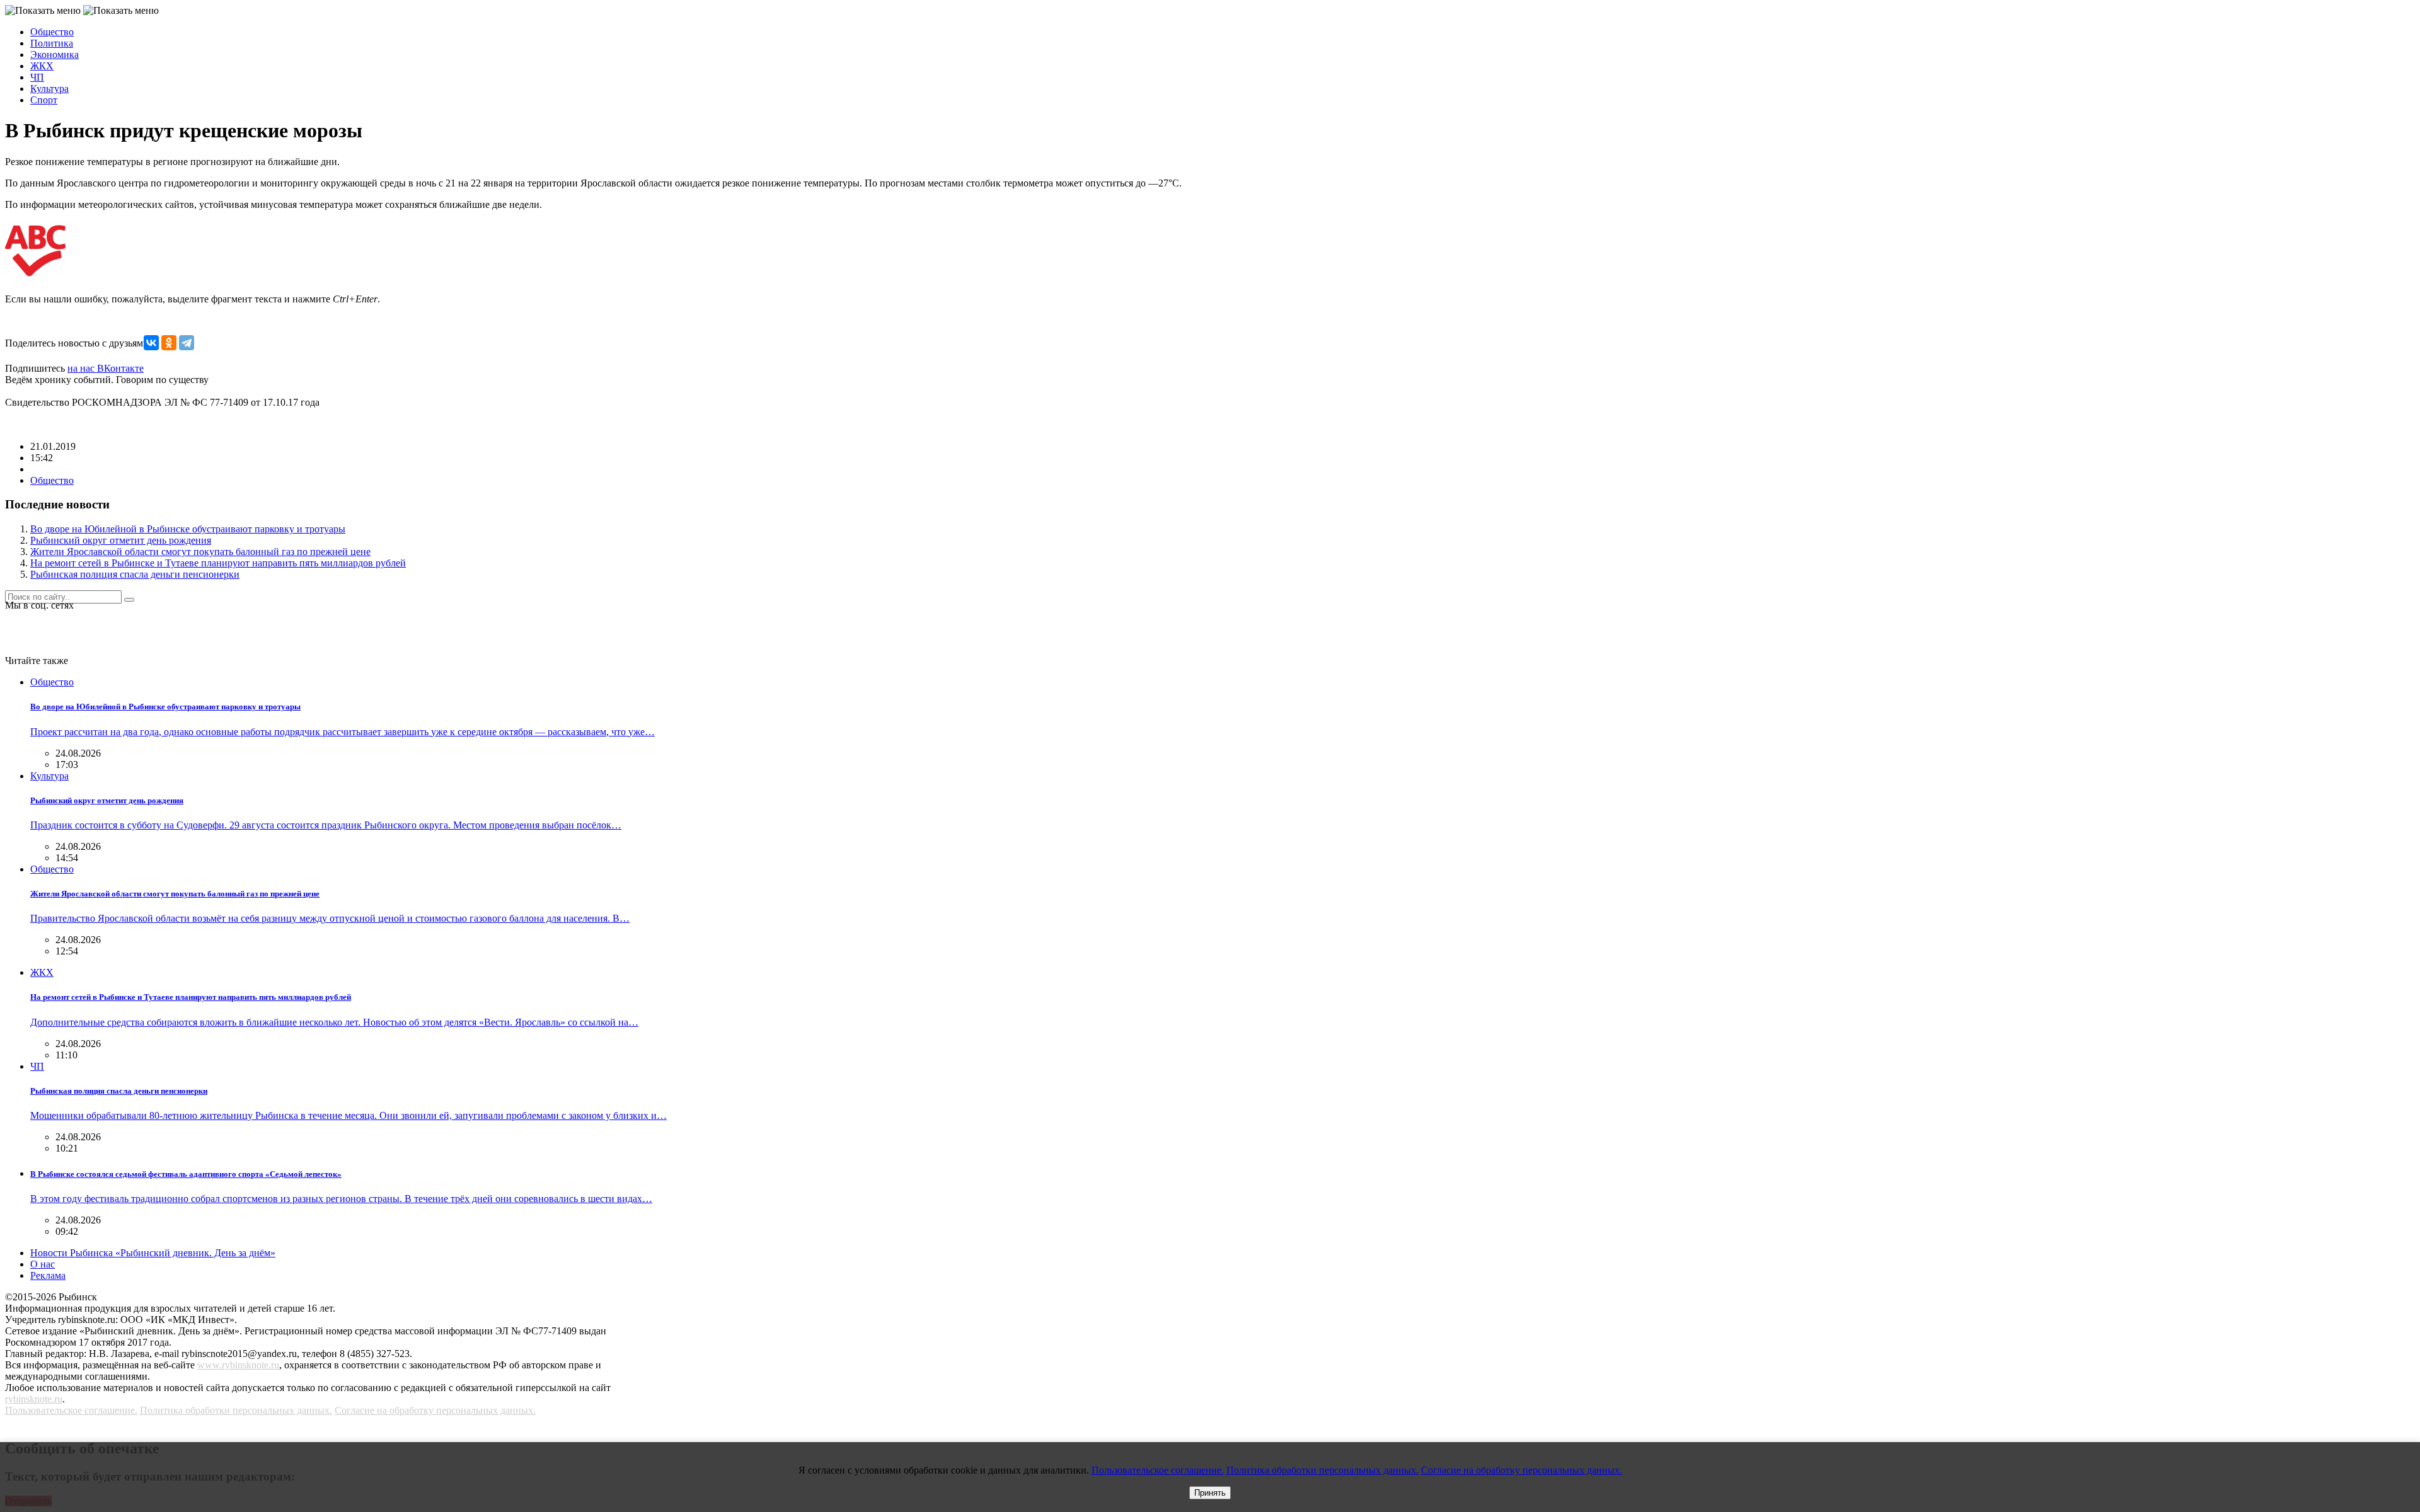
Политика (52, 43)
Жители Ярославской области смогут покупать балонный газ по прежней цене (200, 552)
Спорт (44, 100)
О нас (43, 1264)
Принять (1210, 1493)
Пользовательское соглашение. (71, 1410)
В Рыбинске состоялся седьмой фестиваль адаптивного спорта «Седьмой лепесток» (186, 1174)
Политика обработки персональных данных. (236, 1410)
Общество (52, 32)
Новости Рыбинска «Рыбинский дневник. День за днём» (153, 1253)
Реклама (48, 1275)
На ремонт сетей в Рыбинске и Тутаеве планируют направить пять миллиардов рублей (218, 563)
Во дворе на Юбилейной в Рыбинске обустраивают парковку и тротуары (188, 529)
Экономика (55, 54)
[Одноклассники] (169, 343)
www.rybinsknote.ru (238, 1365)
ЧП (37, 77)
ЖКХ (42, 66)
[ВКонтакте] (151, 343)
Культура (49, 89)
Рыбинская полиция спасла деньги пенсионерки (135, 574)
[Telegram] (187, 343)
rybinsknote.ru (34, 1399)
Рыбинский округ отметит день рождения (121, 540)
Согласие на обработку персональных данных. (435, 1410)
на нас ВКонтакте (106, 368)
